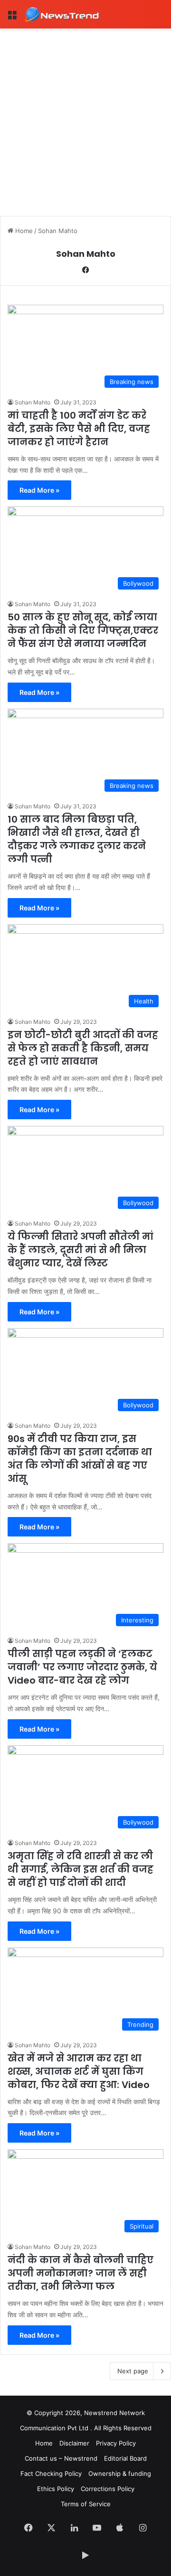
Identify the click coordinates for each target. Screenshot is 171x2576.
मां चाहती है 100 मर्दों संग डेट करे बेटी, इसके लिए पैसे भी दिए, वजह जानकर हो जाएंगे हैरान (79, 429)
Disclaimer (74, 2443)
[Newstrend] (62, 14)
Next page (133, 2371)
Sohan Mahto (86, 254)
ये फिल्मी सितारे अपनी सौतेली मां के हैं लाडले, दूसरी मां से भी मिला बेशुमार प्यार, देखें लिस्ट (81, 1250)
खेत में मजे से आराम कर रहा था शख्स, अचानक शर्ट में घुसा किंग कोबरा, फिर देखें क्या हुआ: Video (79, 2071)
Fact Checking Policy (51, 2473)
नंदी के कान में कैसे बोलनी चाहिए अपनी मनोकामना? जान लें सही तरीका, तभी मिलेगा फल (81, 2273)
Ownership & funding (120, 2473)
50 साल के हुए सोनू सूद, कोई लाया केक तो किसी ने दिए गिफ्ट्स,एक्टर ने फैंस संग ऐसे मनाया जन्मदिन (83, 630)
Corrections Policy (108, 2489)
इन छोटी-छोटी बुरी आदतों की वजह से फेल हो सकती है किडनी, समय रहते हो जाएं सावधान (83, 1048)
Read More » (39, 490)
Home (23, 231)
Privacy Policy (116, 2443)
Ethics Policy (56, 2489)
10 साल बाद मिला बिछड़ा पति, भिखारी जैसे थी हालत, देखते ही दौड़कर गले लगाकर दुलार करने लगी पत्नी (77, 839)
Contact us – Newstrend (61, 2458)
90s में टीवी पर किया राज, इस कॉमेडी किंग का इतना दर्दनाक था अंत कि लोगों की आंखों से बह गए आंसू (80, 1459)
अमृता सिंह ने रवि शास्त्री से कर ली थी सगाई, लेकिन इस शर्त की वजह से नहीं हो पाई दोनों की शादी (81, 1869)
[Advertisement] (85, 119)
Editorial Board (125, 2458)
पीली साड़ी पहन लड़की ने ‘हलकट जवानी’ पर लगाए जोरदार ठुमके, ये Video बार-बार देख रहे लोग (82, 1667)
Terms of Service (86, 2504)
